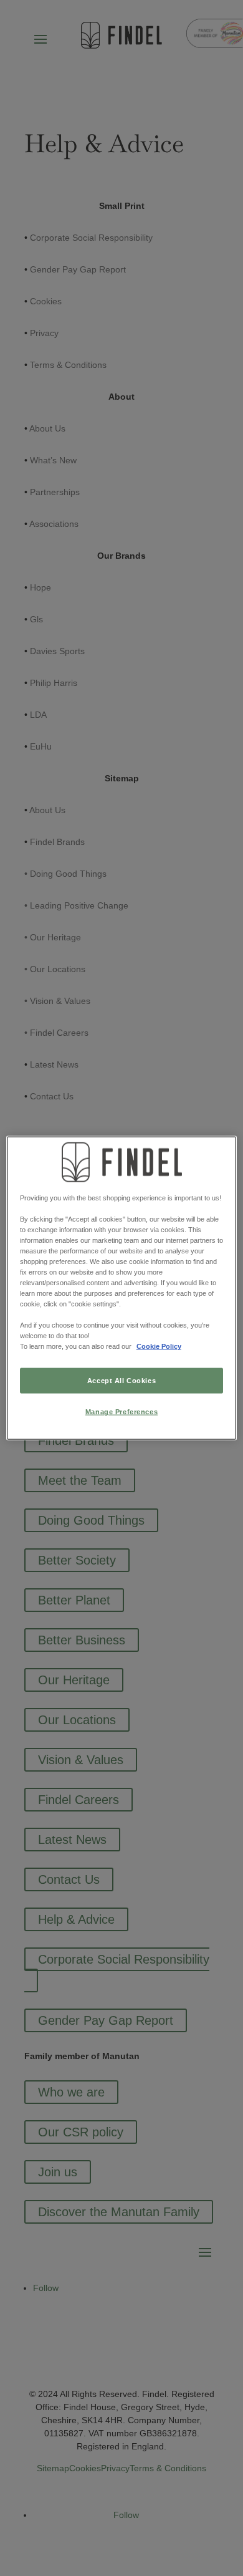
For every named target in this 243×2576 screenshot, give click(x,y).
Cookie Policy (159, 1346)
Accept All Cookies (121, 1380)
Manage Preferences (121, 1412)
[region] (122, 1288)
